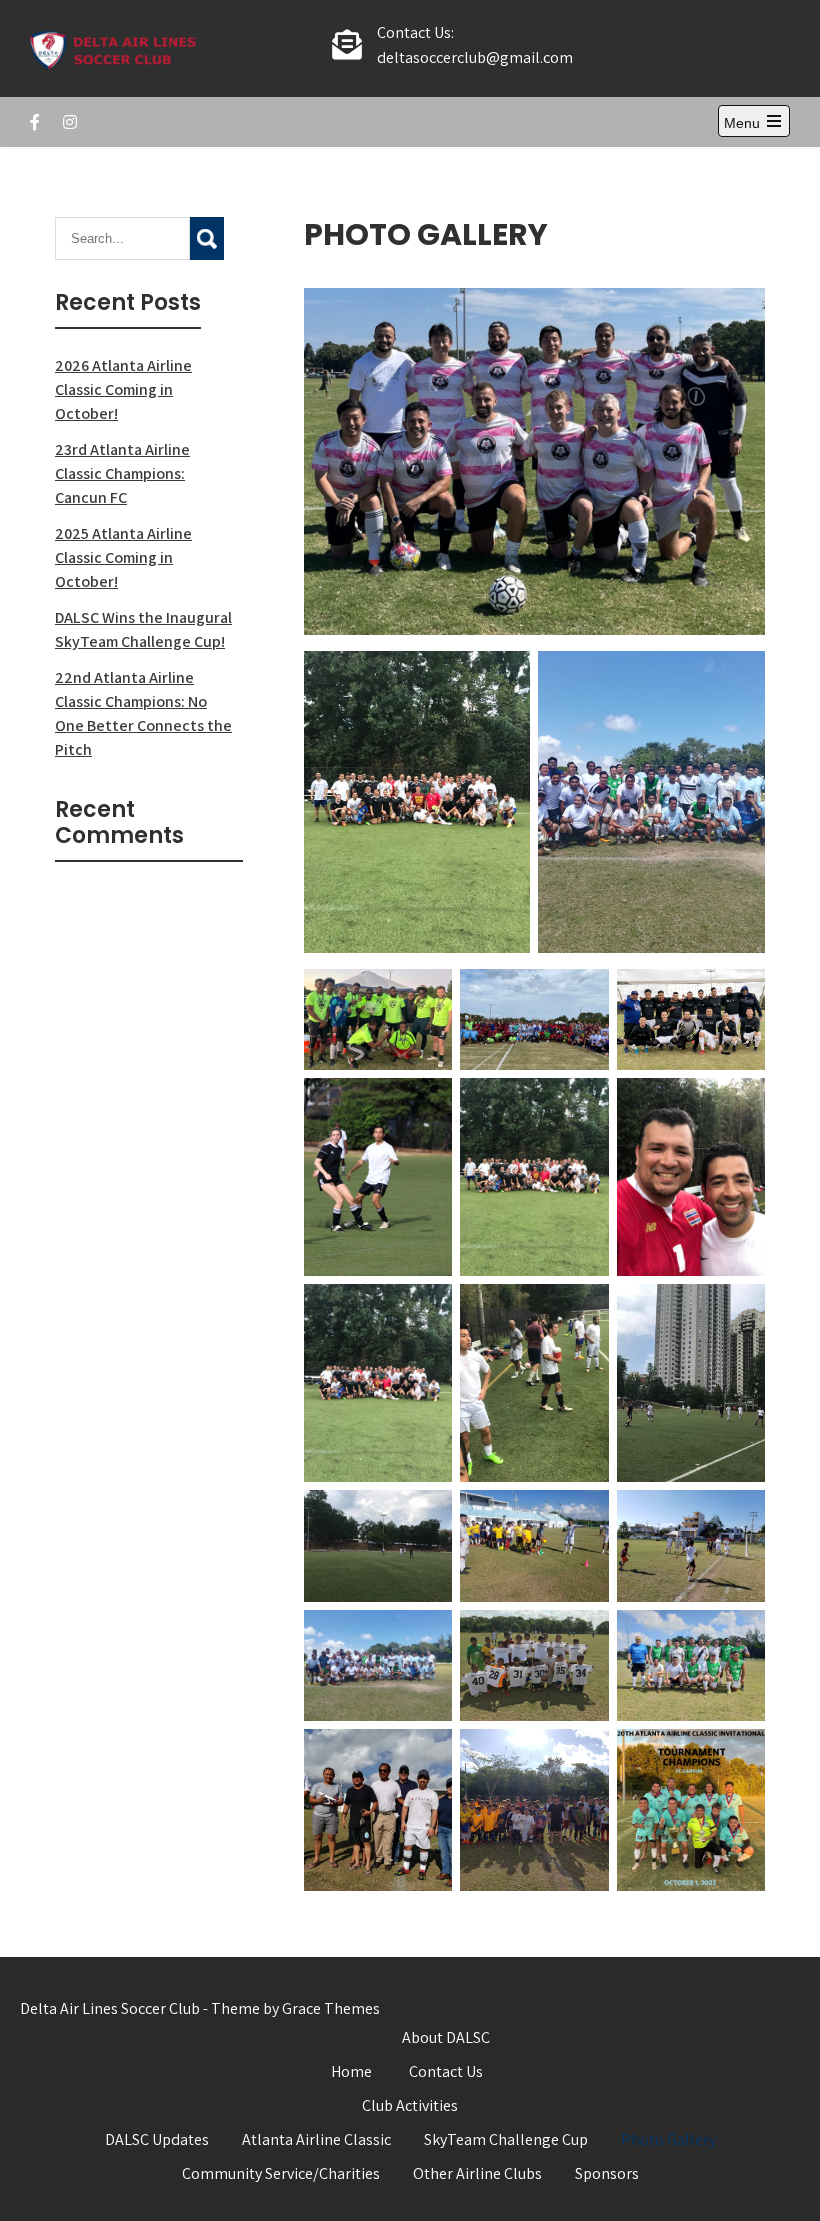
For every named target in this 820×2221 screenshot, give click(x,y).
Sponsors (607, 2173)
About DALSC (446, 2037)
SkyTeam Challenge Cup (506, 2139)
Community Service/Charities (281, 2173)
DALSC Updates (157, 2139)
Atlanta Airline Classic (316, 2139)
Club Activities (410, 2105)
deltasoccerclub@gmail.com (475, 57)
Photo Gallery (668, 2139)
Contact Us (446, 2071)
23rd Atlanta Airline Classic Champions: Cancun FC (122, 473)
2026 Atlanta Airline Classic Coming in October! (123, 389)
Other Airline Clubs (477, 2173)
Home (351, 2071)
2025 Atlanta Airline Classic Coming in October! (123, 557)
